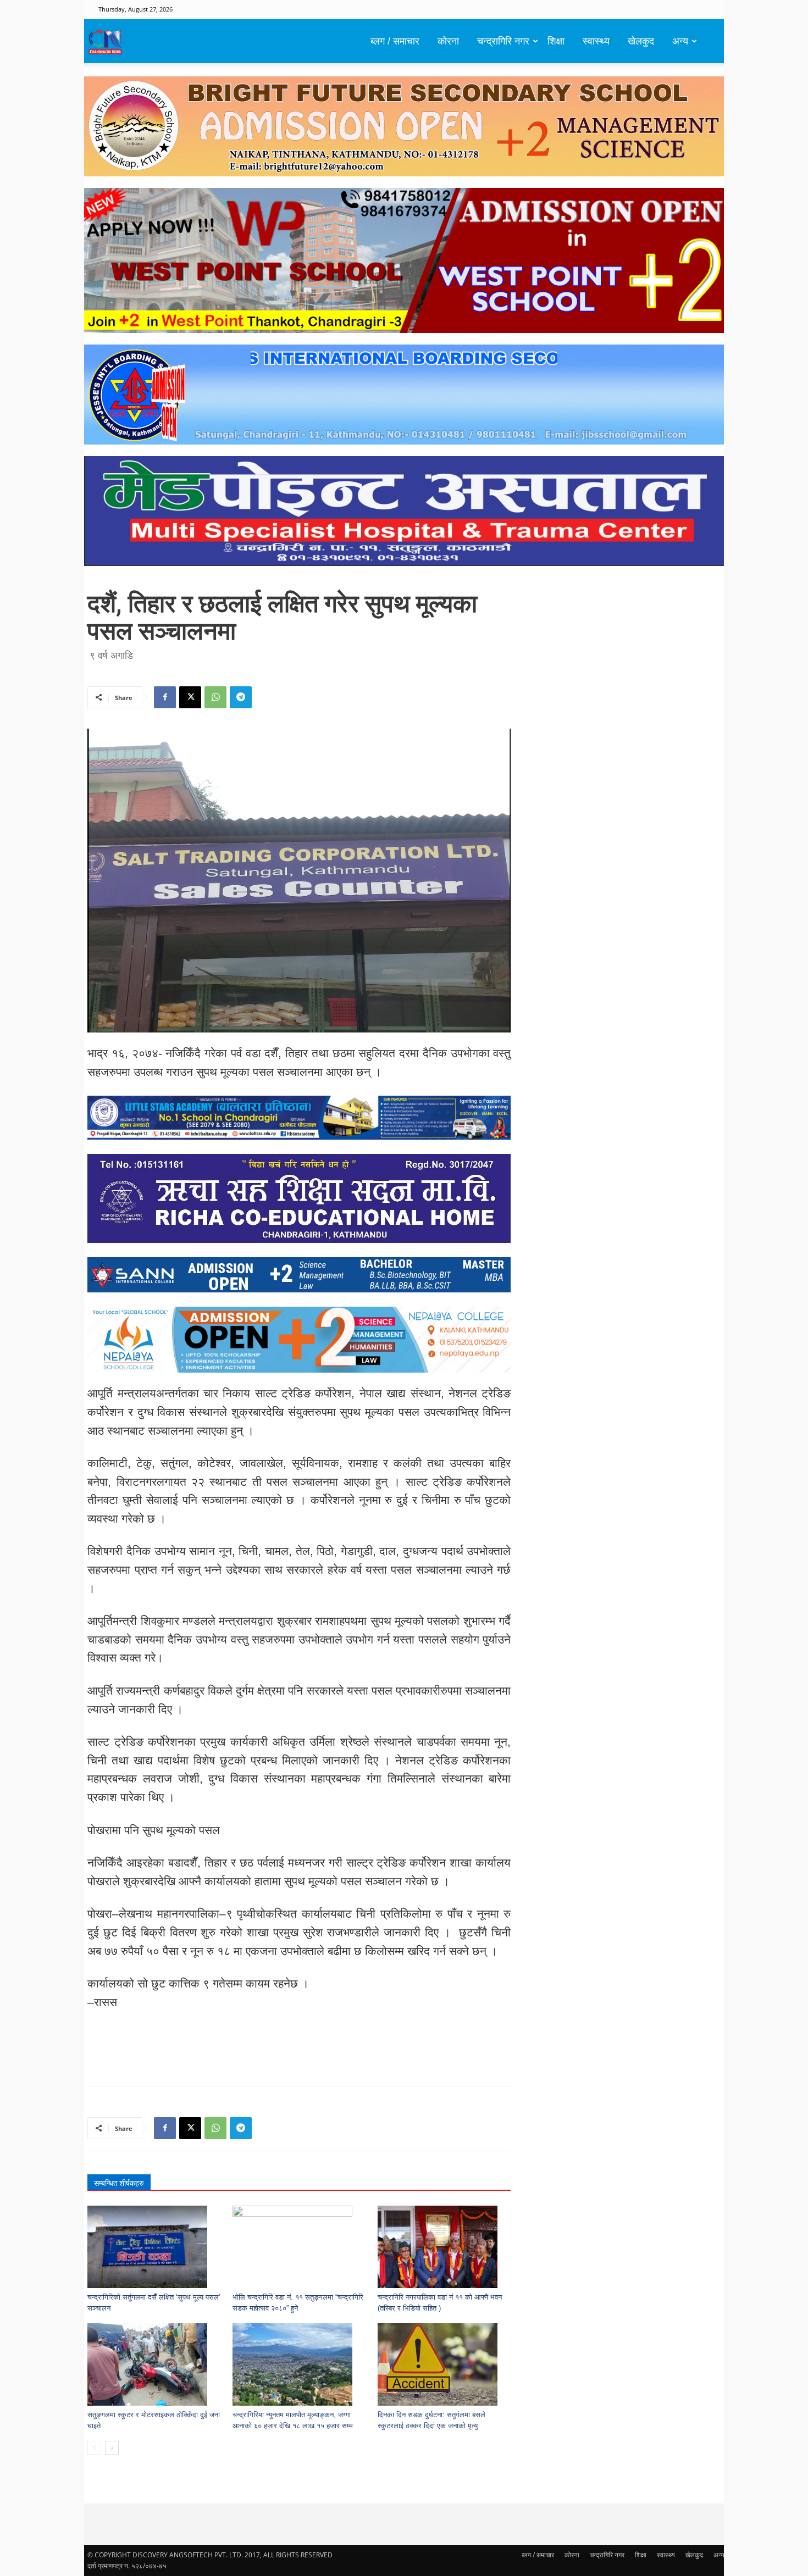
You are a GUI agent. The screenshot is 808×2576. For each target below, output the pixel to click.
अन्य (680, 41)
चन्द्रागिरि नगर (503, 41)
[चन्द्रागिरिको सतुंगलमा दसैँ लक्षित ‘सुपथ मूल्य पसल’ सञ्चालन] (154, 2247)
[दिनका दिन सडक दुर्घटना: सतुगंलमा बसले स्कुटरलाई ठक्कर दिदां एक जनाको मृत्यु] (444, 2364)
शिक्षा (556, 41)
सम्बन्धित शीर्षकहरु (119, 2183)
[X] (190, 697)
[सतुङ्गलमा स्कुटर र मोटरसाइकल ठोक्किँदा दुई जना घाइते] (154, 2364)
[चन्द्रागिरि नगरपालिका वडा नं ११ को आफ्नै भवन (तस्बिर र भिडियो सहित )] (444, 2247)
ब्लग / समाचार (395, 41)
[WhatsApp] (215, 697)
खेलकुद (641, 41)
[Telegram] (241, 697)
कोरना (448, 41)
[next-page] (112, 2448)
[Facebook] (165, 697)
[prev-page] (94, 2448)
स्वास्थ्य (596, 41)
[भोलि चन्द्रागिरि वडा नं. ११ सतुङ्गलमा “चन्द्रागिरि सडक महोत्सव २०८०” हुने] (299, 2247)
